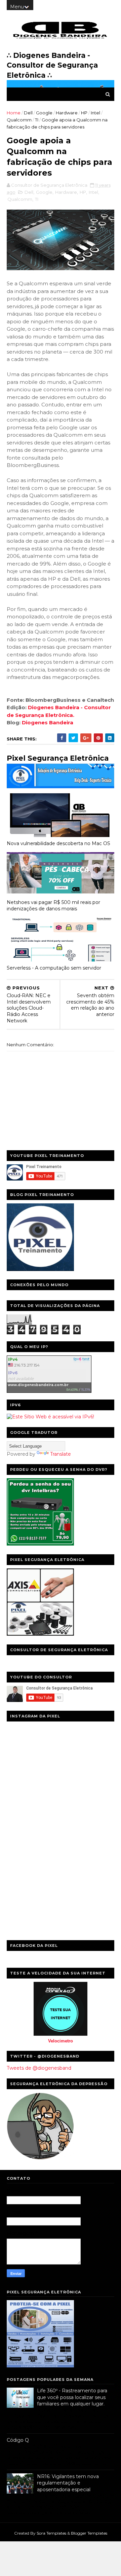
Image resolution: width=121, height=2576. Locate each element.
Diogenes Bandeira (48, 722)
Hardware (67, 113)
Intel (95, 113)
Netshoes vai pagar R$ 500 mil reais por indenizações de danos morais (53, 905)
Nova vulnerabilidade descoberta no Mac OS (58, 843)
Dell (28, 113)
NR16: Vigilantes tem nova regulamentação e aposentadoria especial (68, 2483)
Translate (61, 1454)
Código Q (18, 2440)
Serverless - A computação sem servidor (54, 968)
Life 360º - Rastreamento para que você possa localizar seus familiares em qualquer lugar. (72, 2397)
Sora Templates (51, 2533)
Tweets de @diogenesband (39, 2068)
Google (44, 113)
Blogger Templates (89, 2533)
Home (14, 113)
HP (84, 113)
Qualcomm (19, 120)
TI (37, 120)
